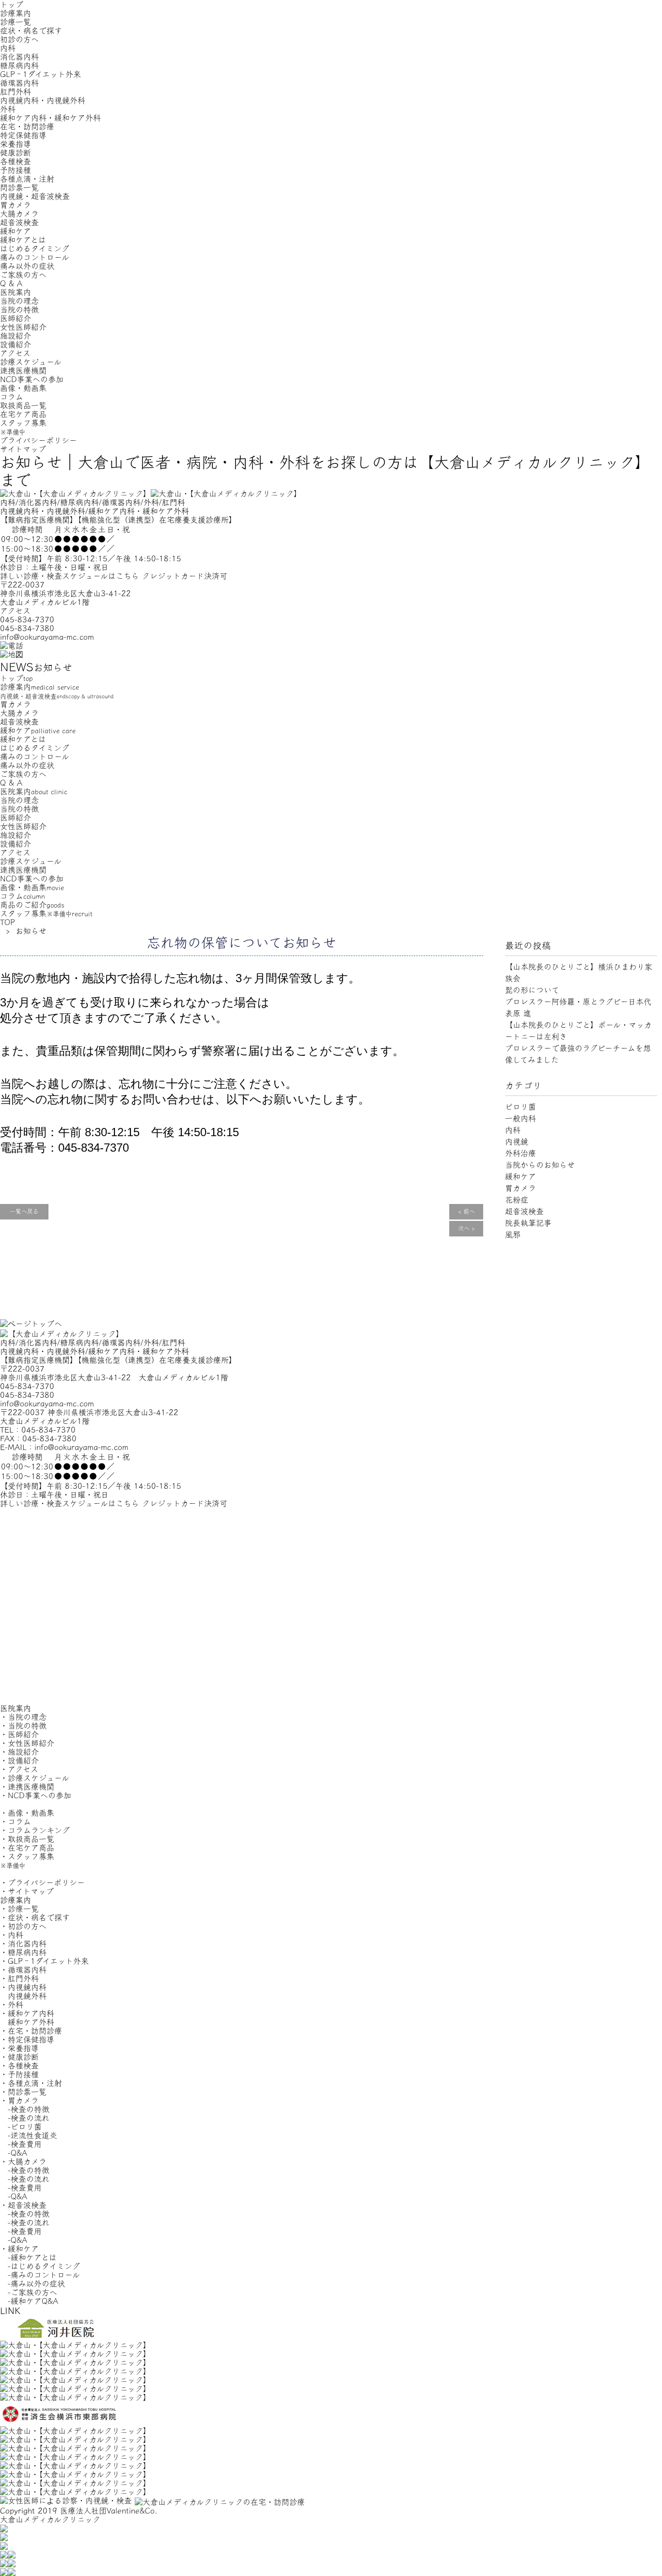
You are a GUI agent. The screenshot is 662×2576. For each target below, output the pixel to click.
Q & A (11, 283)
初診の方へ (19, 39)
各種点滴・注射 (27, 179)
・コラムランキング (35, 1830)
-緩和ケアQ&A (29, 2301)
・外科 (12, 2005)
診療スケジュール (31, 362)
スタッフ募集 (23, 427)
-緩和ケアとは (28, 2257)
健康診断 (16, 153)
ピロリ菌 (520, 1107)
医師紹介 (16, 318)
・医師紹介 (19, 1734)
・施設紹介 (19, 1752)
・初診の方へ (23, 1926)
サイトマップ (23, 449)
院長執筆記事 (528, 1223)
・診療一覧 (19, 1909)
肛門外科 (16, 92)
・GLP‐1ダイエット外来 (44, 1961)
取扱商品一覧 (23, 405)
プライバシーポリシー (39, 440)
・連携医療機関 (27, 1787)
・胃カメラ (19, 2100)
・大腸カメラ (23, 2161)
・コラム (16, 1821)
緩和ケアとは (23, 240)
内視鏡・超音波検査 (35, 196)
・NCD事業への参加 (36, 1795)
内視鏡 (517, 1141)
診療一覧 (16, 22)
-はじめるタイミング (40, 2266)
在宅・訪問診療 (27, 126)
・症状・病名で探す (35, 1917)
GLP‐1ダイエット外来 (40, 74)
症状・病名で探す (31, 31)
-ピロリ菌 (21, 2127)
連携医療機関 (23, 370)
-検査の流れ (25, 2118)
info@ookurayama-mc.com (47, 637)
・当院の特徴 (23, 1726)
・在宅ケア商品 (27, 1848)
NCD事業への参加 (32, 379)
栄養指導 (16, 144)
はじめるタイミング (35, 248)
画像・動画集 (23, 388)
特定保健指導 (23, 135)
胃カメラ (16, 205)
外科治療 (520, 1153)
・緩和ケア (19, 2249)
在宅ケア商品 (23, 414)
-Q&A (14, 2153)
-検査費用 (21, 2144)
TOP (8, 922)
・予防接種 (19, 2074)
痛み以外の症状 (27, 266)
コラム (12, 397)
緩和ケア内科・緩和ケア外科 (50, 118)
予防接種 (16, 170)
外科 (8, 109)
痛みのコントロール (35, 257)
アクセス (15, 353)
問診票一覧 (19, 187)
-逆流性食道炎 (29, 2135)
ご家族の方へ (23, 275)
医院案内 (16, 292)
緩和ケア (16, 231)
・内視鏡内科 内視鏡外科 (23, 1991)
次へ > (466, 1229)
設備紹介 (16, 344)
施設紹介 (16, 336)
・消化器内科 (23, 1944)
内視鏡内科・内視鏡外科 (43, 100)
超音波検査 (19, 222)
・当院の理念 (23, 1717)
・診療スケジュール (35, 1778)
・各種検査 (19, 2066)
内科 (8, 48)
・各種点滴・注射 (31, 2083)
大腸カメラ (19, 214)
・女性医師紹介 (27, 1743)
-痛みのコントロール (40, 2275)
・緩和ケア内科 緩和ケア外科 (27, 2018)
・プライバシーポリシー (42, 1882)
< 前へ (466, 1212)
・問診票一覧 (23, 2092)
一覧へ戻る (24, 1212)
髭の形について (532, 990)
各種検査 (16, 161)
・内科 (12, 1935)
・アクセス (19, 1769)
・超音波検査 (23, 2205)
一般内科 (520, 1118)
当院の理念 (19, 301)
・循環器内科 (23, 1970)
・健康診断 (19, 2057)
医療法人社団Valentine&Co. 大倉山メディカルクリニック (79, 2515)
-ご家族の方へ (29, 2292)
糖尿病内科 (19, 65)
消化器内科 (19, 57)
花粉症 (517, 1200)
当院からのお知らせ (540, 1165)
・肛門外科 (19, 1978)
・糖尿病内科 (23, 1952)
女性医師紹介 (23, 327)
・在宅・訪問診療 (31, 2031)
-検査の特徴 (25, 2109)
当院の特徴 (19, 309)
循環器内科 (19, 83)
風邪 (513, 1234)
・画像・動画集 (27, 1813)
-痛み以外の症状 (32, 2283)
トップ (12, 4)
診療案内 (16, 13)
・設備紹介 (19, 1760)
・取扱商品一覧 (27, 1839)
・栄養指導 (19, 2048)
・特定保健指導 (27, 2039)
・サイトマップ (27, 1891)
